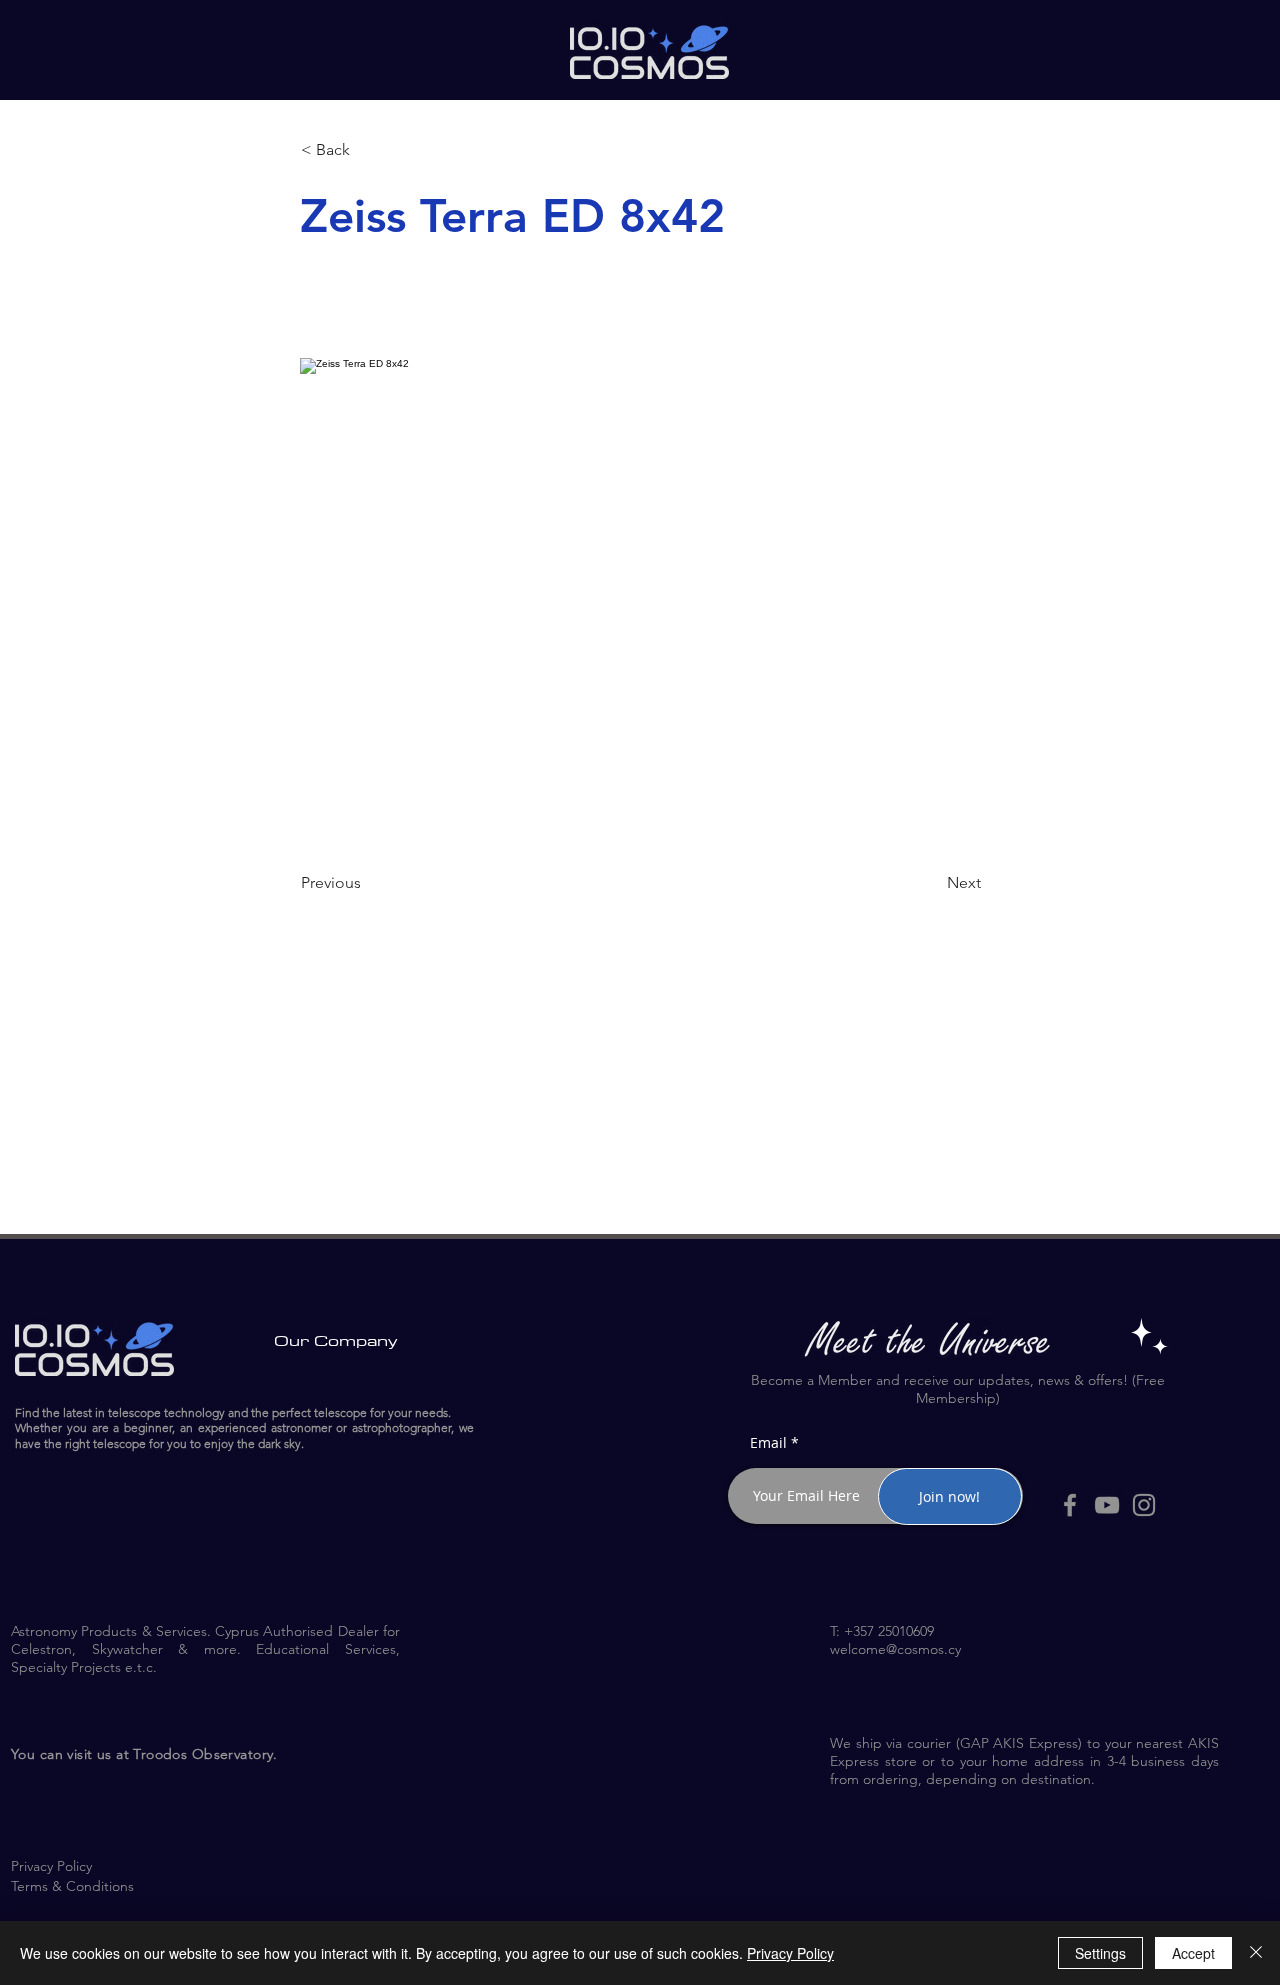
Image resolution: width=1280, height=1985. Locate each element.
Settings (1100, 1953)
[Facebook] (1070, 1505)
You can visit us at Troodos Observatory (142, 1754)
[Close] (1256, 1953)
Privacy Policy (790, 1953)
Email (768, 1443)
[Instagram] (1144, 1505)
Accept (1193, 1953)
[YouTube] (1107, 1505)
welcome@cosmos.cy (895, 1649)
